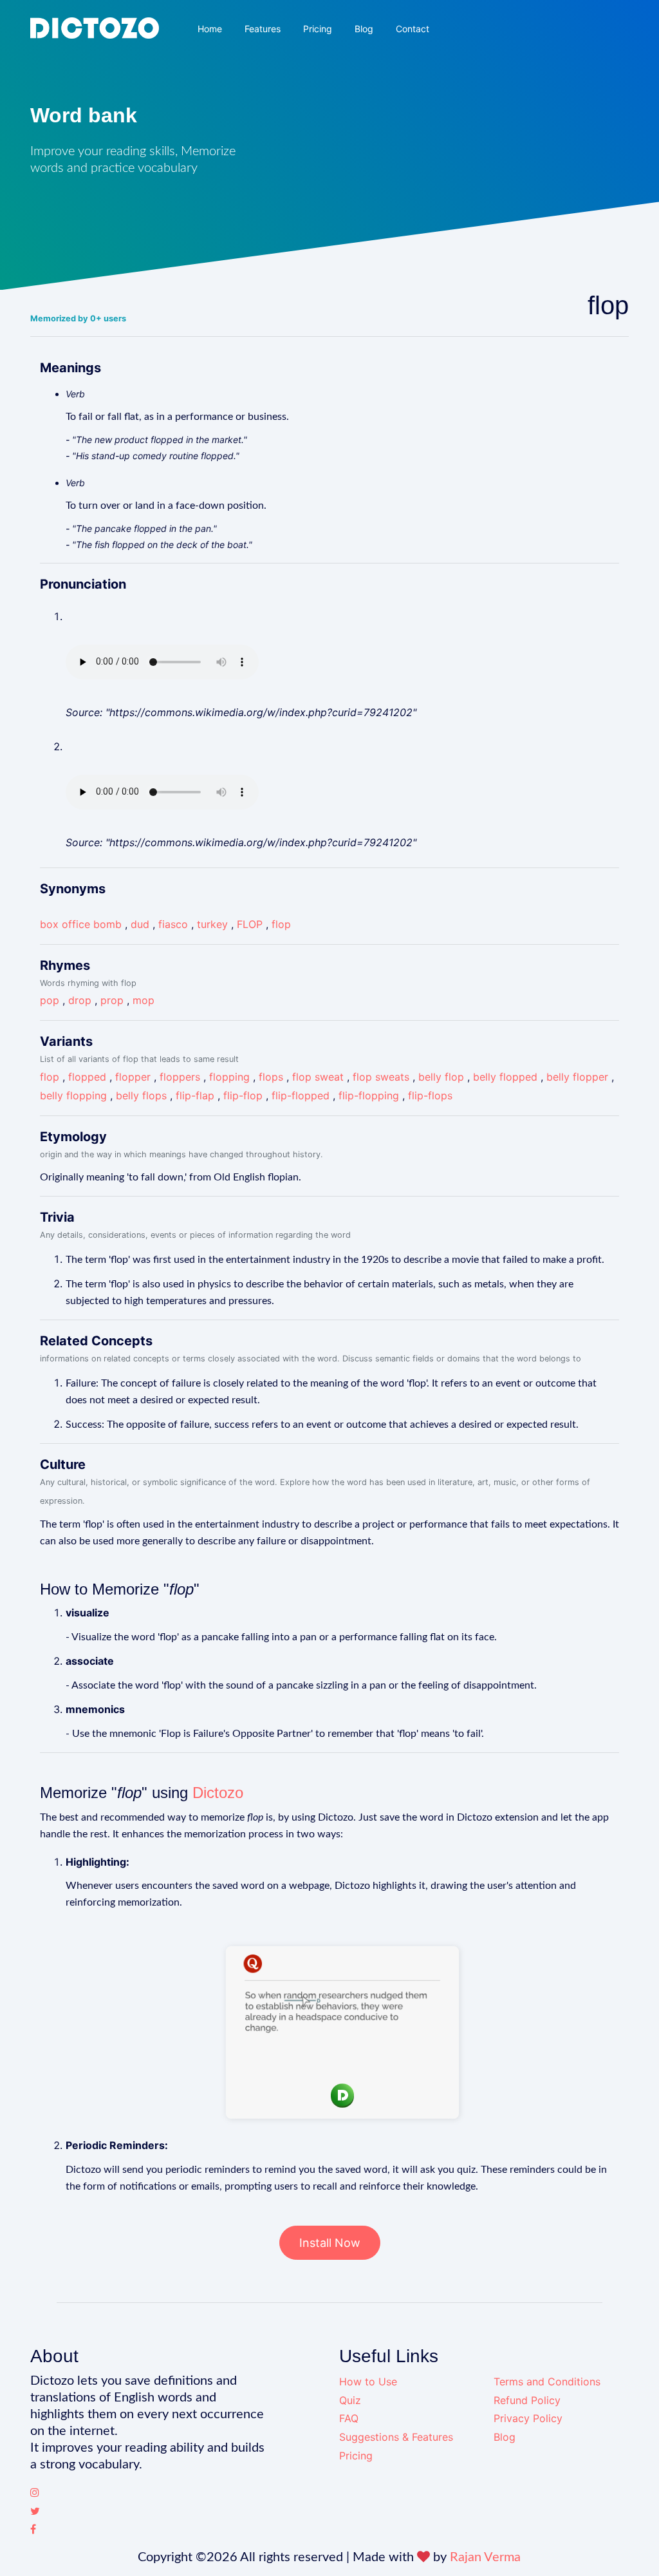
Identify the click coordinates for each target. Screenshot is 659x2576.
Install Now (330, 2243)
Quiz (350, 2400)
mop (144, 1000)
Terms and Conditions (547, 2382)
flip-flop (243, 1095)
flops (271, 1077)
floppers (180, 1077)
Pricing (318, 29)
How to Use (368, 2382)
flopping (229, 1077)
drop (80, 1000)
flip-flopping (369, 1095)
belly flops (141, 1095)
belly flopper (577, 1077)
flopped (87, 1077)
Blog (364, 29)
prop (112, 1000)
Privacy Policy (528, 2418)
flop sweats (381, 1077)
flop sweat (318, 1077)
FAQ (349, 2418)
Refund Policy (527, 2400)
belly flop (441, 1077)
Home (210, 29)
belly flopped (505, 1077)
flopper (133, 1077)
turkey (212, 924)
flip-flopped (301, 1095)
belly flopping (73, 1095)
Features (263, 29)
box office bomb (81, 924)
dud (140, 924)
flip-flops (430, 1095)
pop (50, 1000)
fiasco (173, 924)
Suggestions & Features (396, 2437)
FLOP (250, 924)
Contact (413, 29)
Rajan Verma (485, 2557)
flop (281, 924)
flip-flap (195, 1095)
